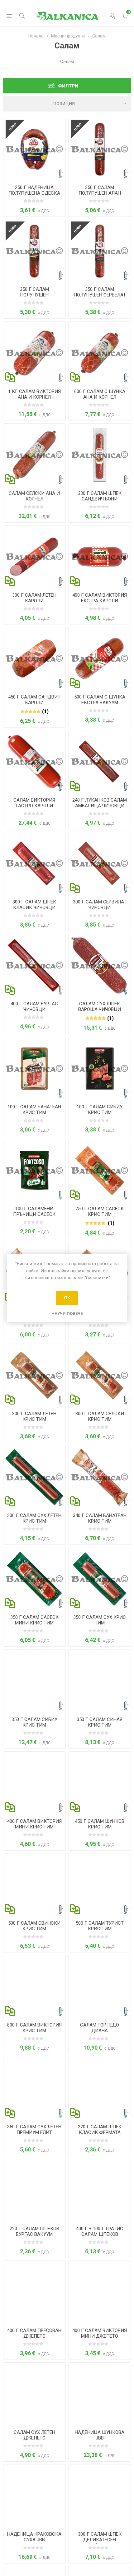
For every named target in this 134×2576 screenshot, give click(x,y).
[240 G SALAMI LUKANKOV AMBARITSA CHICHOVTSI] (100, 761)
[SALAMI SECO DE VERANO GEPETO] (34, 2394)
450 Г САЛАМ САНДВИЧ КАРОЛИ (34, 700)
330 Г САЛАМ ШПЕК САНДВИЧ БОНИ (100, 496)
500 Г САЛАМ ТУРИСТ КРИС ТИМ (100, 1926)
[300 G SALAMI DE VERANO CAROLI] (34, 557)
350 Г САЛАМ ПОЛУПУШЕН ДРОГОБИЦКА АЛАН (34, 295)
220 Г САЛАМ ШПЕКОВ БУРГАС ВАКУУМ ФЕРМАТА (34, 2234)
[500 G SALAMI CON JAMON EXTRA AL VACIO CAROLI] (100, 658)
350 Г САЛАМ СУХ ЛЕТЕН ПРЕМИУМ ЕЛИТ (34, 2130)
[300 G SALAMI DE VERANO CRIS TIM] (34, 1375)
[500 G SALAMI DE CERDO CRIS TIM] (34, 1885)
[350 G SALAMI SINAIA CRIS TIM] (100, 1681)
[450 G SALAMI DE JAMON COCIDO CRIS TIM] (100, 1783)
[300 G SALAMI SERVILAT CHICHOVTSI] (100, 863)
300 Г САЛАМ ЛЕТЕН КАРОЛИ (34, 598)
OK (67, 1298)
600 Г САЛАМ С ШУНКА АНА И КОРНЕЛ (100, 394)
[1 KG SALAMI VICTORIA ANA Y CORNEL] (34, 353)
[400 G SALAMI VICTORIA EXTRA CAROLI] (100, 557)
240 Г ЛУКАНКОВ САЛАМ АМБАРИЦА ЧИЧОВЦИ (100, 803)
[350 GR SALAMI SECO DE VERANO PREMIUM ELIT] (34, 2088)
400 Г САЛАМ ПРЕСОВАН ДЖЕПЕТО (34, 2333)
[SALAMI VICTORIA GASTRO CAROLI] (34, 761)
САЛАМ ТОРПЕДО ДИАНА (100, 2028)
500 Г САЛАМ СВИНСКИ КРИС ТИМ (34, 1926)
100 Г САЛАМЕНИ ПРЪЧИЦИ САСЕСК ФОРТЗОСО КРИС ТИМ (34, 1214)
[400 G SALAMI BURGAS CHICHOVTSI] (34, 965)
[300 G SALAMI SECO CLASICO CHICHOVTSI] (34, 863)
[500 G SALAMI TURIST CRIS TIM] (100, 1885)
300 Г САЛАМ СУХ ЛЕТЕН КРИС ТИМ (34, 1518)
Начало (36, 36)
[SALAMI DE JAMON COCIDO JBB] (100, 2394)
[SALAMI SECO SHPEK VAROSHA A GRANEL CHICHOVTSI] (100, 965)
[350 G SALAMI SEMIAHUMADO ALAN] (100, 149)
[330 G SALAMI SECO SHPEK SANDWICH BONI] (100, 455)
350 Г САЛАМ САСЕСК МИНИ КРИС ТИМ (34, 1620)
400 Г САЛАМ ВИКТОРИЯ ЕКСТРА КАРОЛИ (100, 598)
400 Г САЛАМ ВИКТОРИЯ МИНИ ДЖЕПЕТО (100, 2333)
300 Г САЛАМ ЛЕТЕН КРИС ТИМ (34, 1416)
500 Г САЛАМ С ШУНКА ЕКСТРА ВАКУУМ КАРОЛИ (100, 703)
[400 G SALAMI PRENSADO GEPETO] (34, 2292)
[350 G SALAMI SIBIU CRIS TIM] (34, 1681)
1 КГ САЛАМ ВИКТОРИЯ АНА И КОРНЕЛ (34, 394)
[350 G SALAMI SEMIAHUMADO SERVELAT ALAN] (100, 251)
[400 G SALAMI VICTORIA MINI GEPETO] (100, 2292)
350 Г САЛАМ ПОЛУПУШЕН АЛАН (100, 190)
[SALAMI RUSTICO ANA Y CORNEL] (34, 455)
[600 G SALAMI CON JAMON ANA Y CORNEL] (100, 353)
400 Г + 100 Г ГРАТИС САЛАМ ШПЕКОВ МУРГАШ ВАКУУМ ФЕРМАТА (100, 2237)
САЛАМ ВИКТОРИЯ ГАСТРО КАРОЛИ (34, 803)
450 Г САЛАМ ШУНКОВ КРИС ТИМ (100, 1824)
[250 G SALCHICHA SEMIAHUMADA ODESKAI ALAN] (34, 149)
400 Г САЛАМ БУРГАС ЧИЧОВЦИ (34, 1007)
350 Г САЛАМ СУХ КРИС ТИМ (100, 1620)
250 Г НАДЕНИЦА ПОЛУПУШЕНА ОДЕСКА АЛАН (34, 193)
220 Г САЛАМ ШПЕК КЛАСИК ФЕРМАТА (100, 2130)
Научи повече (67, 1313)
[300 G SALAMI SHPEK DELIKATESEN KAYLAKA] (100, 2496)
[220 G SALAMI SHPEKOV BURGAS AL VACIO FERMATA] (34, 2190)
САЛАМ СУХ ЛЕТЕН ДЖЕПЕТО (34, 2435)
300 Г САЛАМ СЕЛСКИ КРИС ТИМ (100, 1416)
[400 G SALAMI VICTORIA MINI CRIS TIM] (34, 1783)
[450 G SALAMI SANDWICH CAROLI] (34, 658)
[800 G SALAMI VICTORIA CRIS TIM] (34, 1986)
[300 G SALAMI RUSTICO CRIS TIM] (100, 1375)
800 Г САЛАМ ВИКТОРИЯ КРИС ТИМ (34, 2028)
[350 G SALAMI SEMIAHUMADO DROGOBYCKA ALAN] (34, 251)
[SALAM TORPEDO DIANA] (100, 1986)
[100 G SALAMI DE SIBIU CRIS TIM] (100, 1068)
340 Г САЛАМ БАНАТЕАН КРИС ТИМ (100, 1518)
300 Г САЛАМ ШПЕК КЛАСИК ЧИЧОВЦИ (34, 905)
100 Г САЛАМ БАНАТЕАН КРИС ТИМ (34, 1110)
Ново (13, 127)
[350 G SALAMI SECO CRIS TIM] (100, 1579)
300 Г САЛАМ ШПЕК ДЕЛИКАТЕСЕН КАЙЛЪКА (100, 2540)
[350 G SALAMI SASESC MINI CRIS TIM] (34, 1579)
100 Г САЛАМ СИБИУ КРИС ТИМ (100, 1110)
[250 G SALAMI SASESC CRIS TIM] (100, 1170)
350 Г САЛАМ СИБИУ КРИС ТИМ (34, 1722)
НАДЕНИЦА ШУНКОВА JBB (100, 2435)
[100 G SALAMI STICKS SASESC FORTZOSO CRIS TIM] (34, 1170)
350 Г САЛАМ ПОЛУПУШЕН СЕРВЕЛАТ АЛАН (100, 295)
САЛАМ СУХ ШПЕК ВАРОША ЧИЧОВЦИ (100, 1007)
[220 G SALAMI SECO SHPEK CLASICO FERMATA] (100, 2088)
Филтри (68, 86)
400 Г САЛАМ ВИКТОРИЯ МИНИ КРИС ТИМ (34, 1824)
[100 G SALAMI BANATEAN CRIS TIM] (34, 1068)
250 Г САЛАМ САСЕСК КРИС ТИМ (100, 1211)
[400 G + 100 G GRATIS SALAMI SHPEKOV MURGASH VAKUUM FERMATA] (100, 2190)
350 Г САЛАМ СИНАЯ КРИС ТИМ (100, 1722)
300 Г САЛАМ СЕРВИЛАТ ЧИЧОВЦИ (100, 905)
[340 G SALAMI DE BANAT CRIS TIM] (100, 1477)
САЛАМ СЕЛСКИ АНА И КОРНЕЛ (34, 496)
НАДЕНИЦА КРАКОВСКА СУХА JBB (34, 2537)
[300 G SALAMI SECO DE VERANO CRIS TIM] (34, 1477)
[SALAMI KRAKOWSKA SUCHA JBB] (34, 2496)
